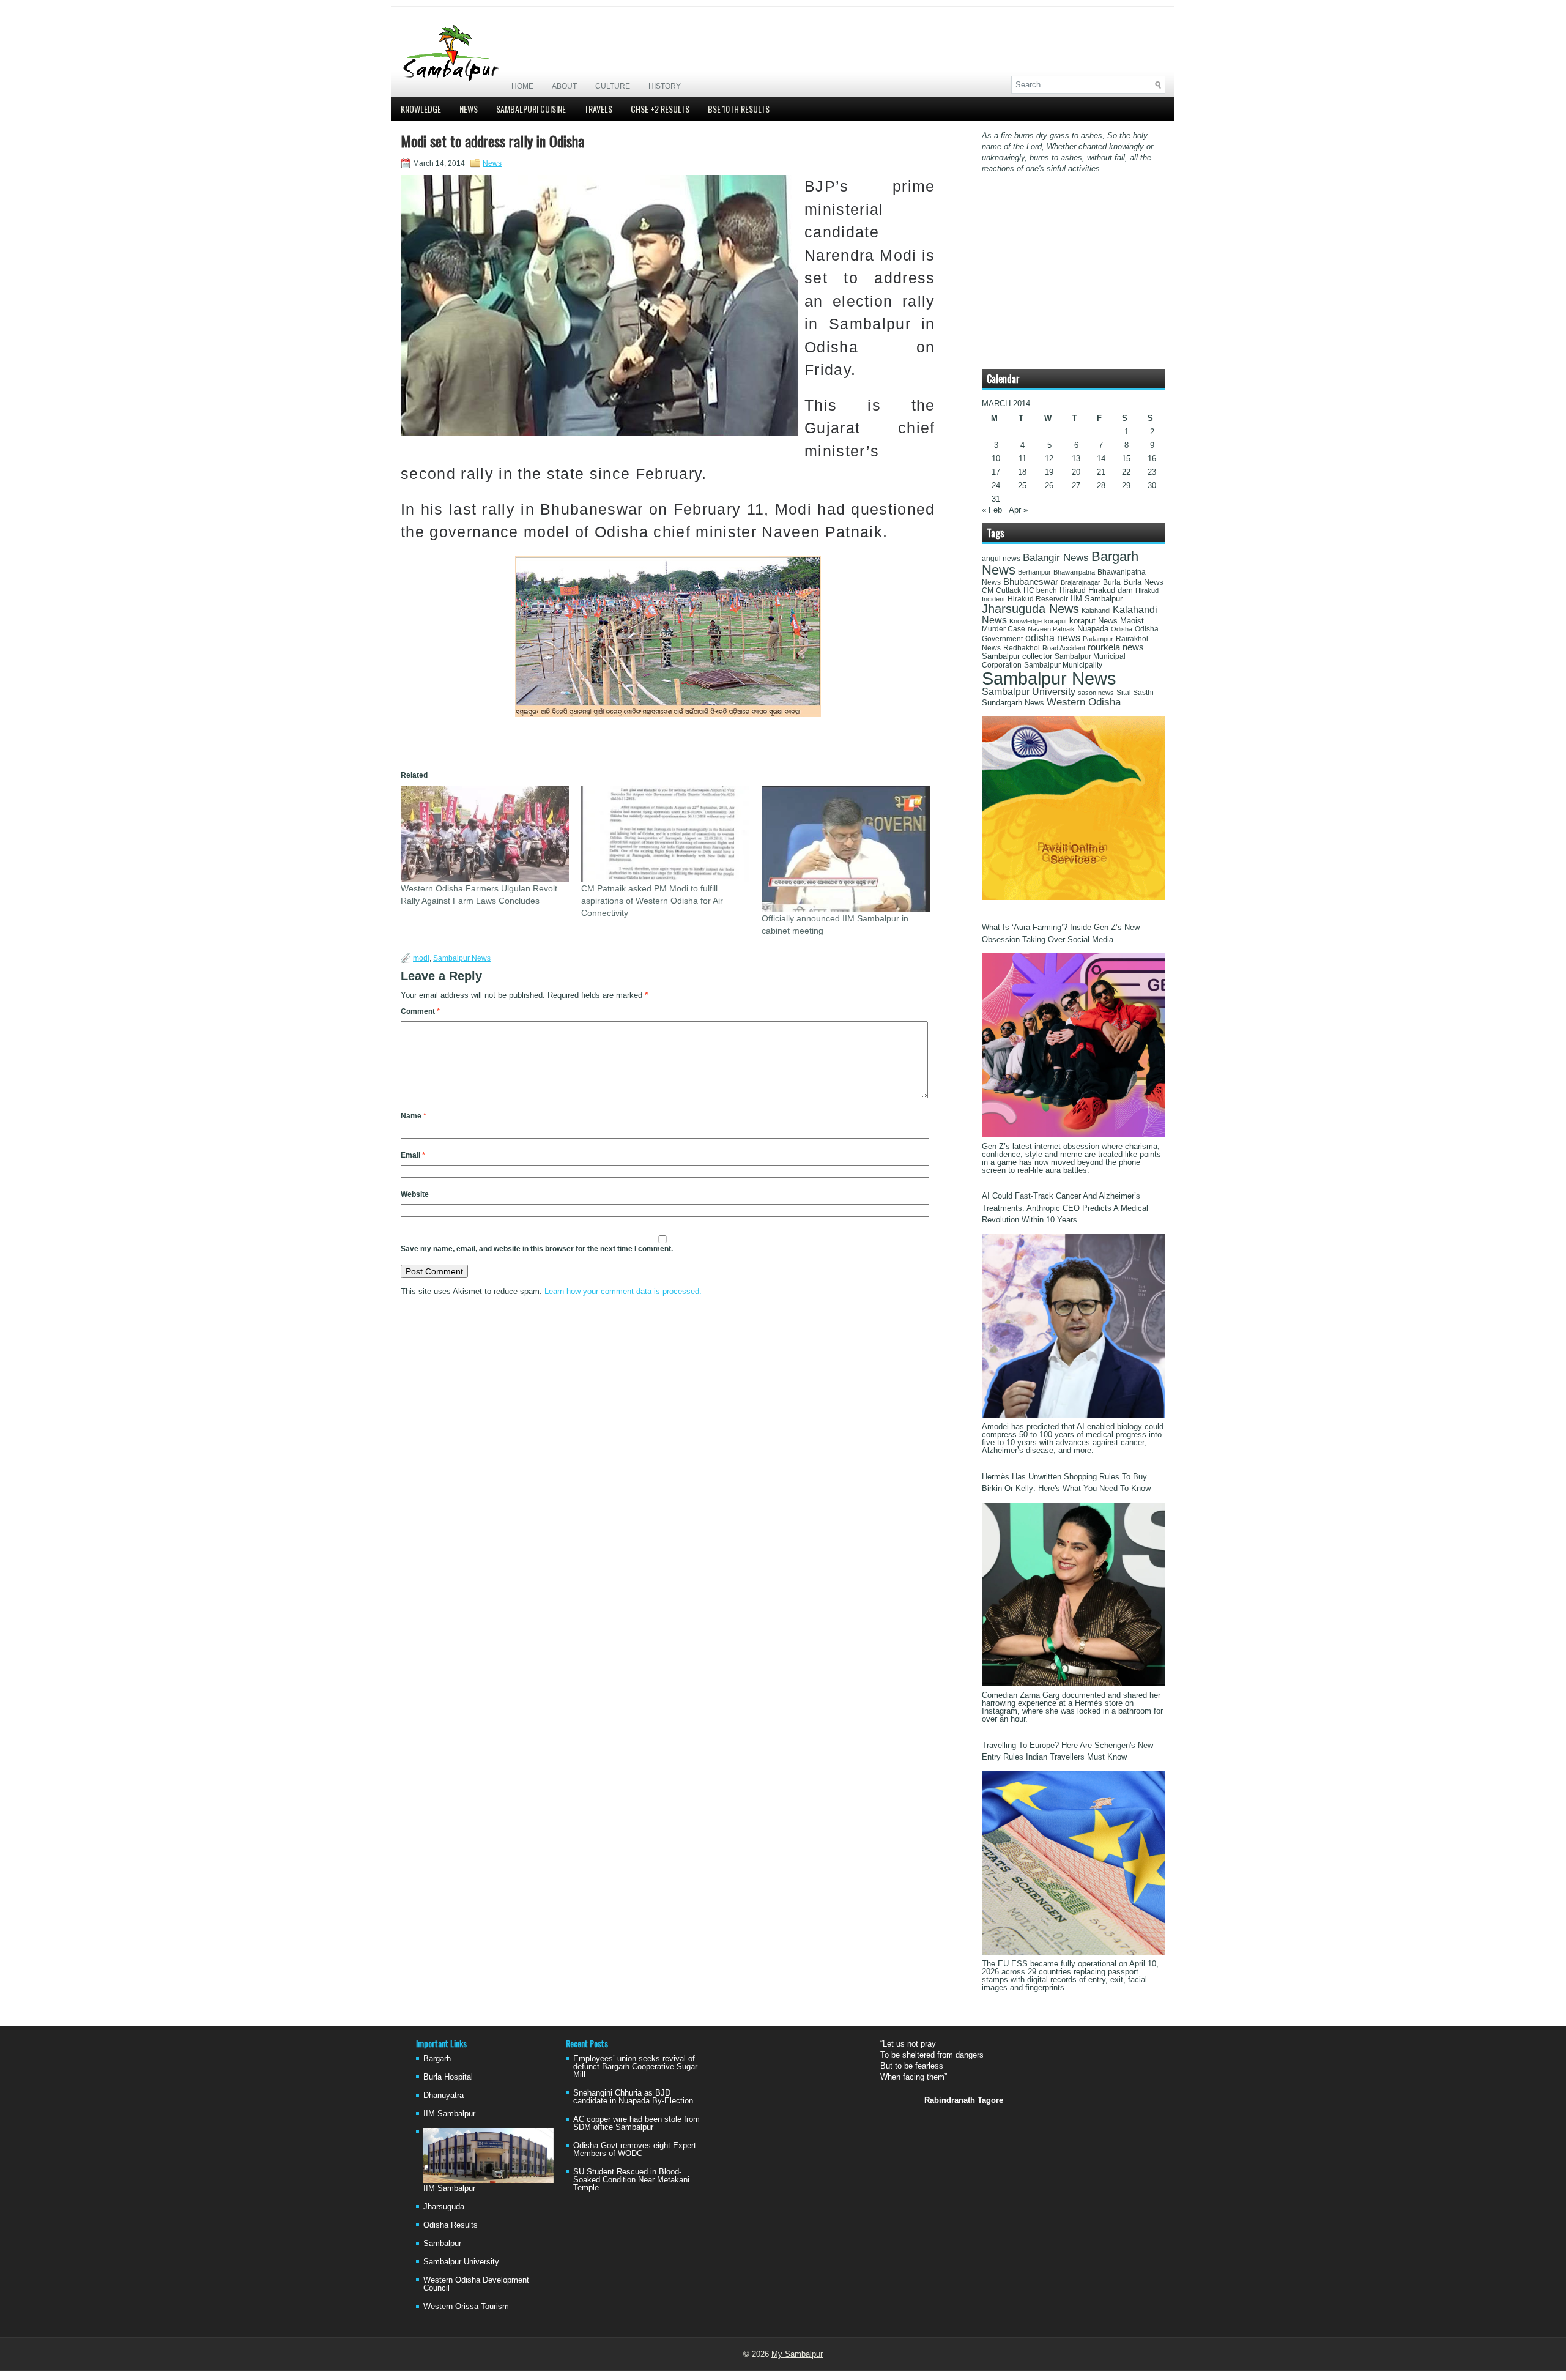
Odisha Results (451, 2225)
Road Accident (1064, 648)
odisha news (1053, 638)
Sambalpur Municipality (1063, 665)
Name (414, 1116)
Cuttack (1008, 590)
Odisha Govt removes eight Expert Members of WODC (635, 2149)
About (564, 86)
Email (413, 1155)
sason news (1096, 693)
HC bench (1040, 590)
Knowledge (421, 109)
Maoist (1132, 621)
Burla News (1143, 582)
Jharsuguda (444, 2207)
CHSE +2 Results (660, 109)
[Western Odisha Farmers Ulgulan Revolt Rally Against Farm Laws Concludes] (485, 834)
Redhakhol (1022, 648)
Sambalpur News (462, 958)
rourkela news (1116, 647)
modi (421, 958)
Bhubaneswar (1031, 582)
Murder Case (1004, 629)
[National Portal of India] (1074, 897)
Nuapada (1093, 629)
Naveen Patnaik (1051, 629)
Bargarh (437, 2058)
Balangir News (1056, 558)
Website (415, 1194)
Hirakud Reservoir (1038, 599)
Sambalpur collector (1017, 656)
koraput (1056, 621)
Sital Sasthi (1135, 693)
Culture (613, 86)
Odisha (1122, 629)
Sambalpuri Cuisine (531, 109)
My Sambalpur (797, 2354)
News (469, 109)
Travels (598, 109)
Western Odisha (1084, 702)
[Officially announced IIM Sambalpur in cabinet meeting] (846, 849)
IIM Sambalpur (1097, 599)
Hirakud (1073, 590)
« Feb (992, 510)
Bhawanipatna (1074, 572)
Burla (1112, 582)
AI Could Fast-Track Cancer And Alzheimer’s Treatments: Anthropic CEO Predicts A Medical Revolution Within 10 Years (1065, 1208)
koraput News (1093, 621)
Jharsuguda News (1030, 609)
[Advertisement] (1022, 41)
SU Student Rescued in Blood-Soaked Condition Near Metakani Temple (631, 2180)
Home (522, 86)
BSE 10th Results (739, 109)
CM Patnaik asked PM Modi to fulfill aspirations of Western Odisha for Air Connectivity (652, 901)
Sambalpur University (1029, 692)
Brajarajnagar (1081, 582)
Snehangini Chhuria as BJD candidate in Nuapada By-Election (633, 2097)
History (665, 86)
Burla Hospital (448, 2077)
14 (1101, 459)
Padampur (1098, 639)
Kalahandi (1096, 611)
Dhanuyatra (443, 2095)
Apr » (1018, 510)
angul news (1001, 559)
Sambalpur (442, 2243)
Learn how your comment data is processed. (623, 1291)
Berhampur (1034, 572)
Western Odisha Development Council (476, 2284)
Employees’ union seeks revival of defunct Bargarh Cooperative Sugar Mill (635, 2066)
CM (988, 590)
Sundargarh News (1013, 703)
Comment (420, 1011)
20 (1076, 472)
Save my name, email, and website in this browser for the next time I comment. (537, 1249)
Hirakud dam (1111, 590)
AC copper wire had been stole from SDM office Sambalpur (636, 2123)
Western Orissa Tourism (466, 2306)
